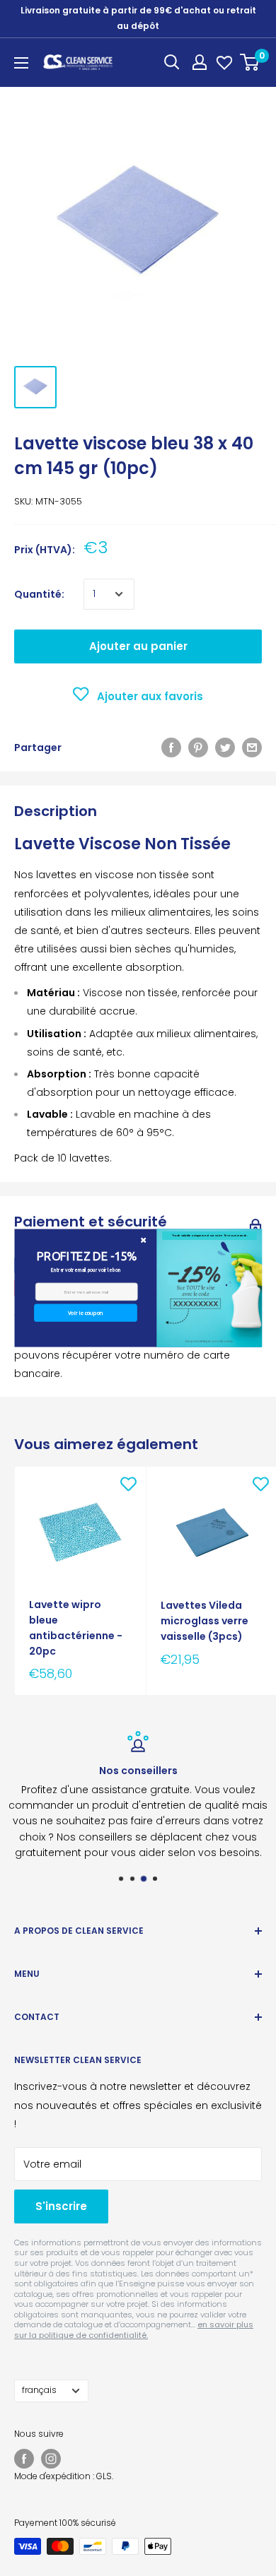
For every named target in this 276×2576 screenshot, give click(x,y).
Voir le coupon (85, 1313)
